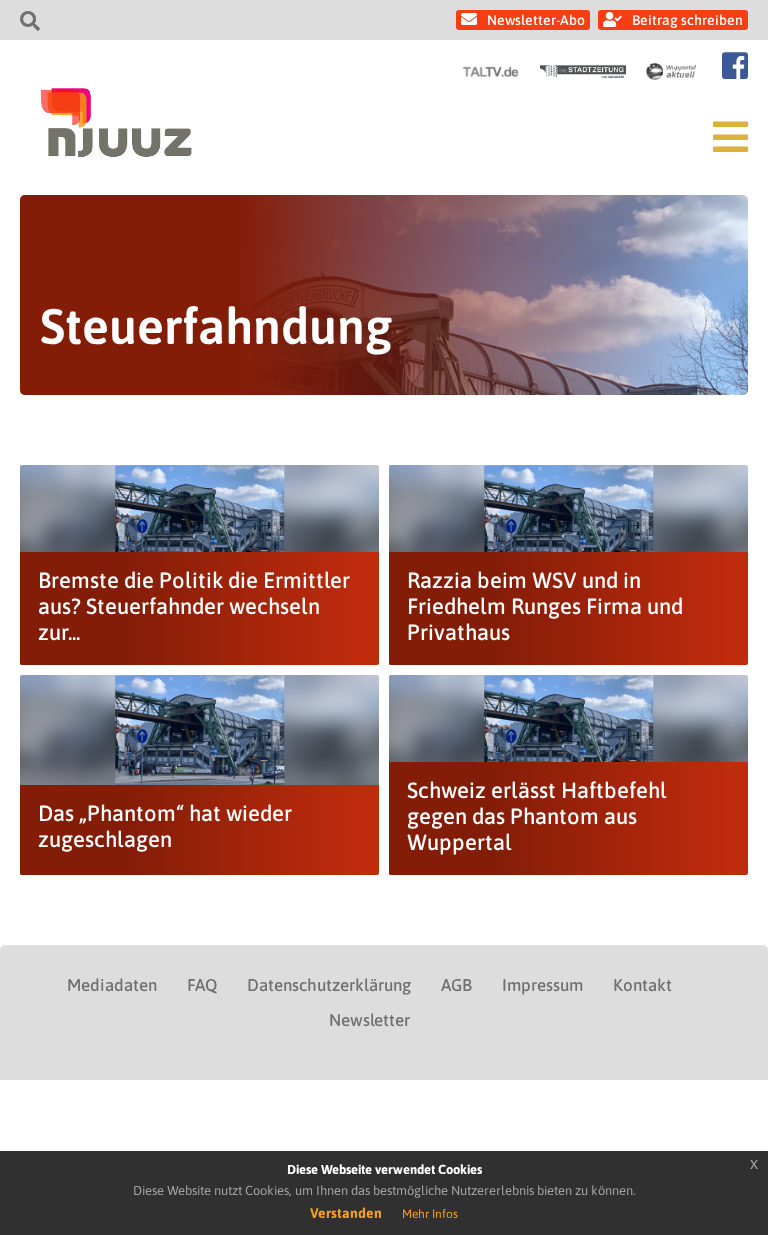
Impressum (542, 985)
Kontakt (642, 985)
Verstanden (346, 1213)
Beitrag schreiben (687, 20)
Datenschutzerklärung (329, 985)
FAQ (202, 985)
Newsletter (369, 1020)
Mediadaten (112, 985)
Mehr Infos (430, 1214)
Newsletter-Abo (536, 20)
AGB (456, 985)
